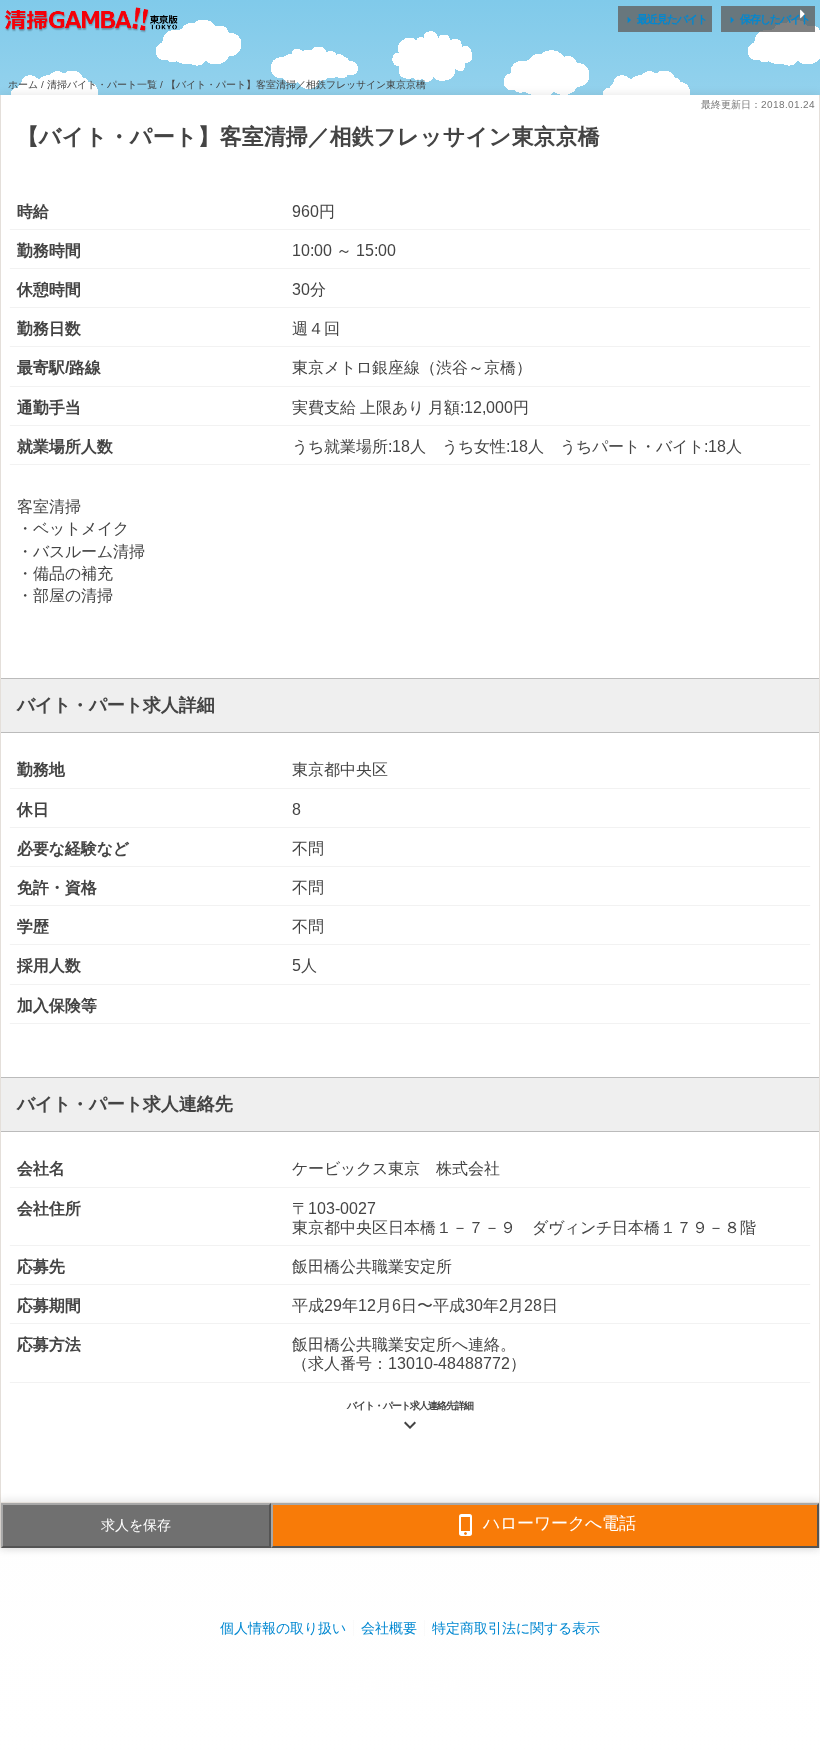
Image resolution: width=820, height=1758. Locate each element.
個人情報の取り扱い (283, 1628)
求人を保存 (136, 1525)
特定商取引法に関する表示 (516, 1628)
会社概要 (389, 1628)
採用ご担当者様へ (410, 1687)
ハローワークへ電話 (545, 1525)
